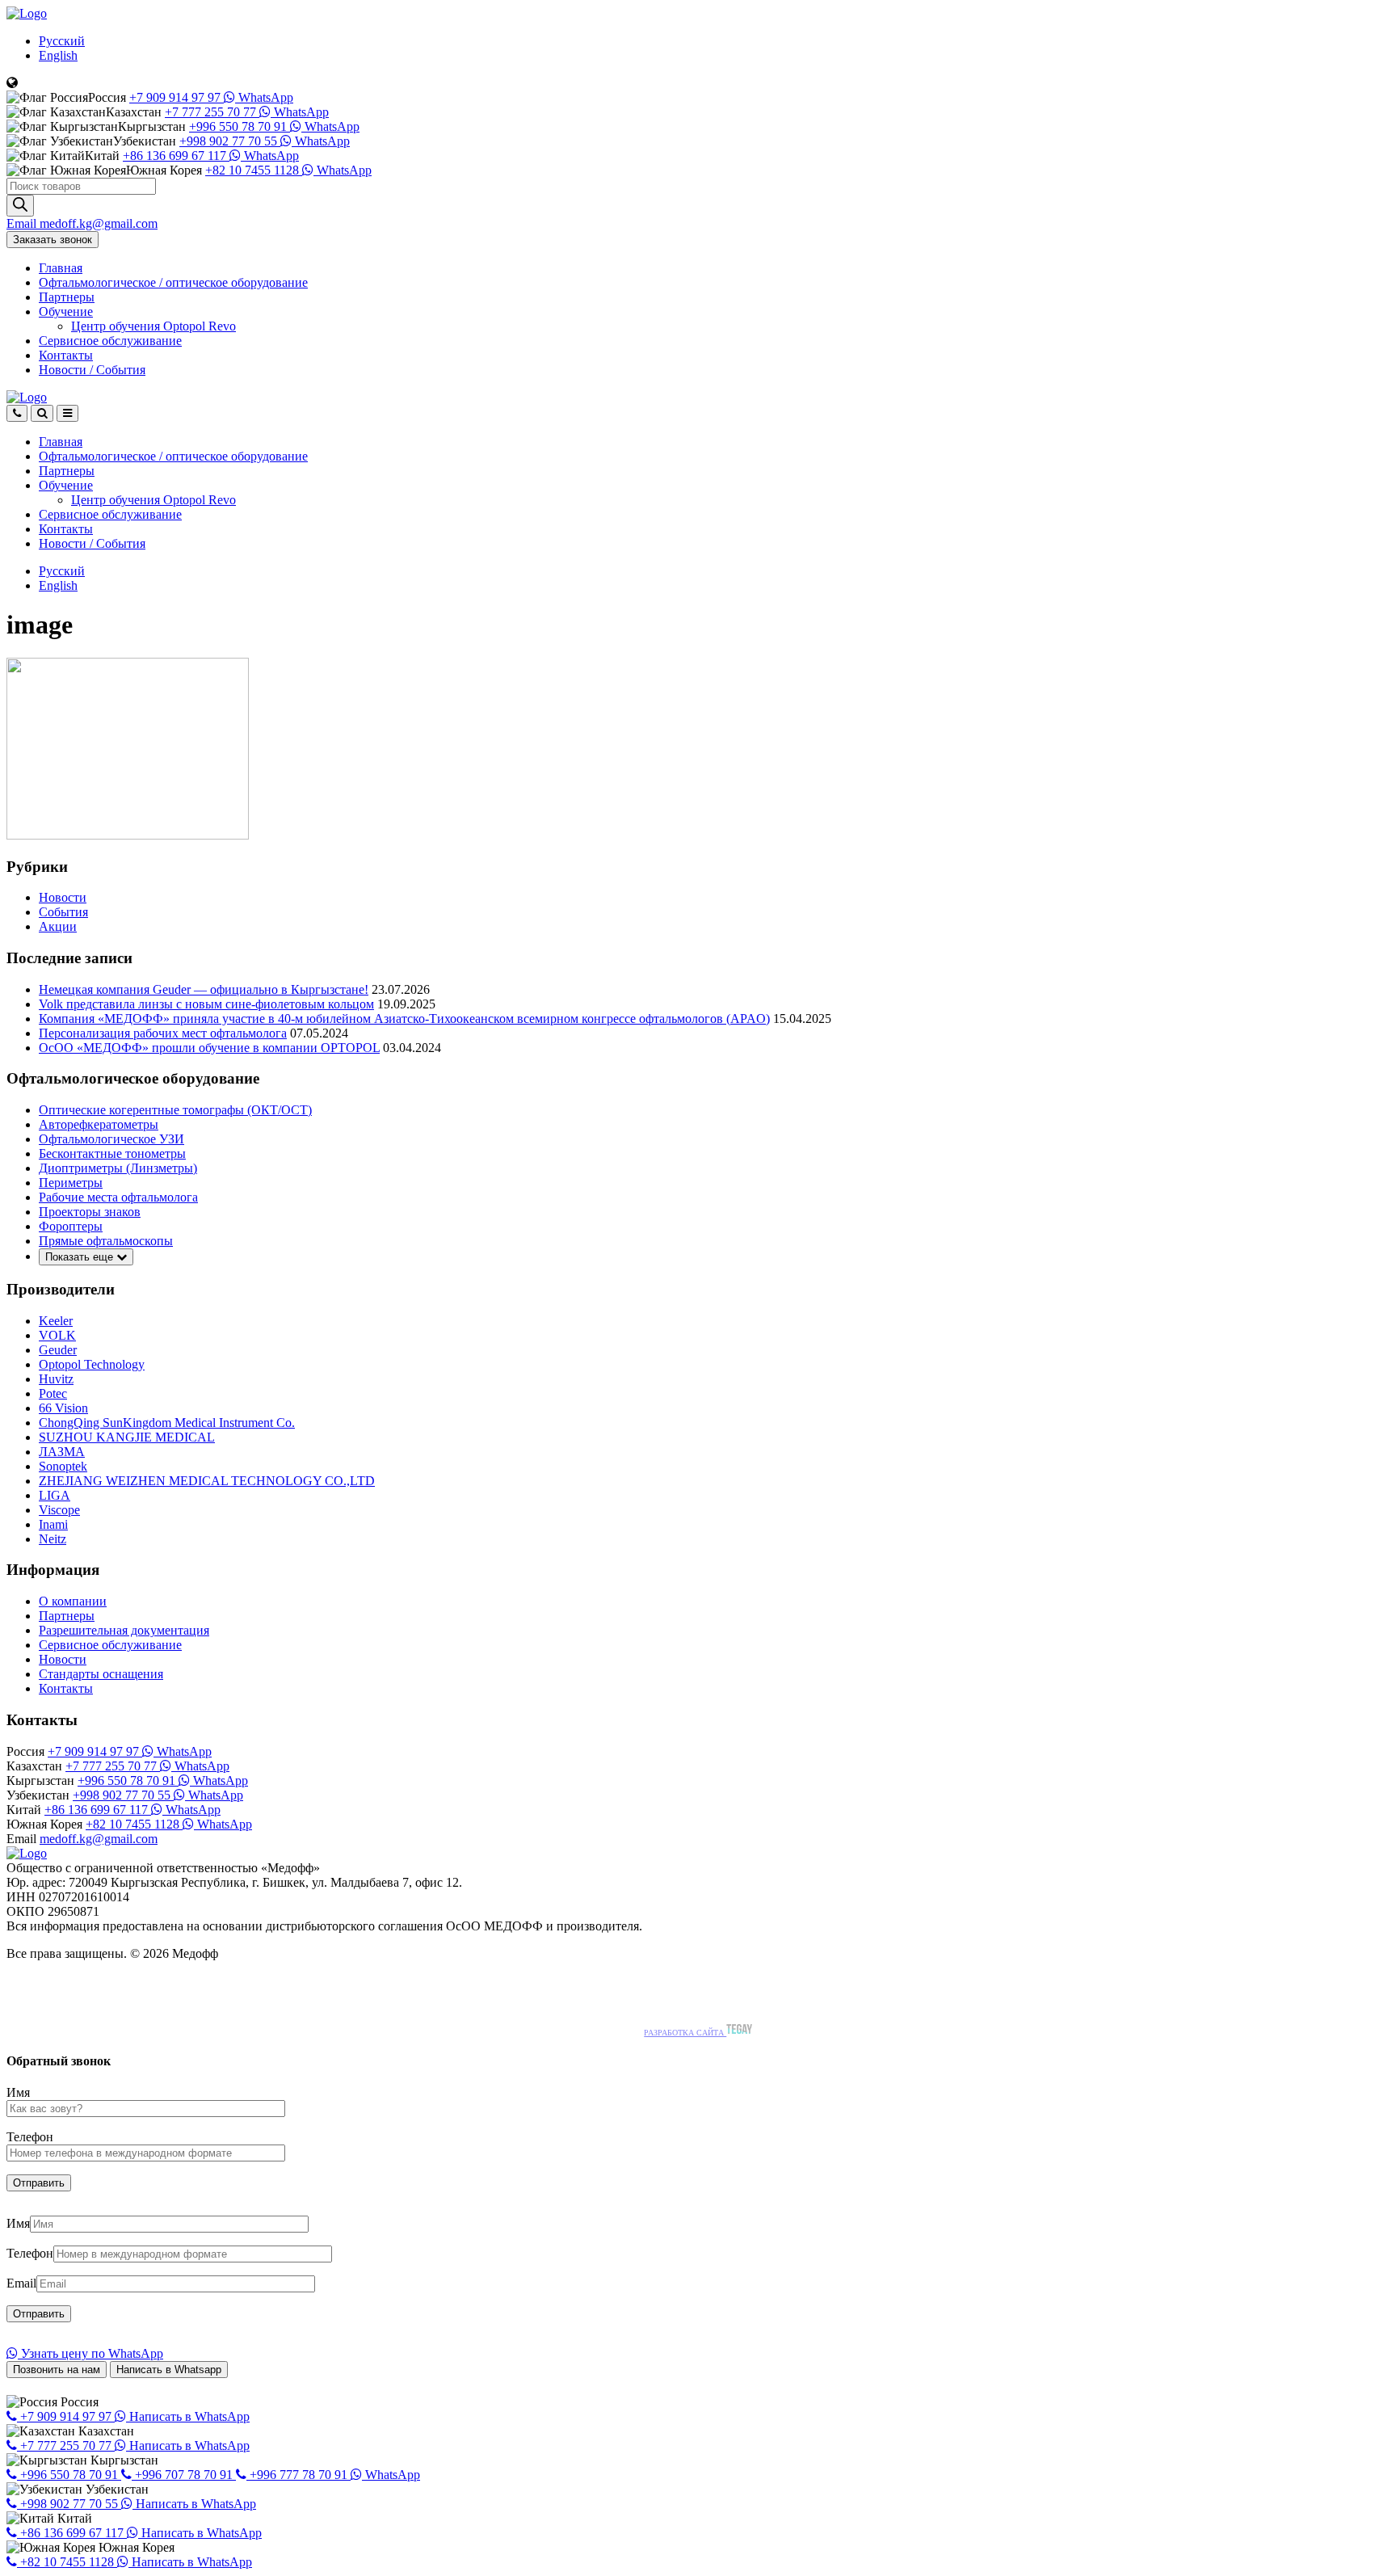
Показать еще (81, 1257)
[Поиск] (20, 206)
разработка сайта (685, 2033)
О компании (73, 1601)
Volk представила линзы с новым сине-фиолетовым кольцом (206, 1004)
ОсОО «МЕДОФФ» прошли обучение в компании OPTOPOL (209, 1048)
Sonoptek (63, 1466)
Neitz (53, 1539)
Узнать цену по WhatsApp (90, 2353)
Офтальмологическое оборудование (173, 282)
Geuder (58, 1350)
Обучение (66, 311)
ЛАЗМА (62, 1452)
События (63, 912)
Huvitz (56, 1379)
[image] (128, 835)
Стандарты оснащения (101, 1674)
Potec (53, 1393)
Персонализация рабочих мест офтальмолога (163, 1033)
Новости (92, 370)
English (58, 55)
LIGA (55, 1495)
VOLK (57, 1335)
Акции (58, 926)
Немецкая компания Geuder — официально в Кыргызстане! (204, 989)
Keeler (56, 1321)
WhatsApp (264, 97)
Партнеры (67, 297)
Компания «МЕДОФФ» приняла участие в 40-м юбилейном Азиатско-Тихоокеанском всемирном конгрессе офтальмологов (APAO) (404, 1019)
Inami (53, 1524)
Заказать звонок (53, 240)
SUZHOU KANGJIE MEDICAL (127, 1437)
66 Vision (63, 1408)
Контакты (66, 355)
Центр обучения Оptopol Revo (153, 326)
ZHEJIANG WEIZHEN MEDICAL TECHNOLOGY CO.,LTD (207, 1481)
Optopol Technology (92, 1364)
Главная (61, 268)
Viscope (59, 1510)
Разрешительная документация (124, 1630)
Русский (62, 41)
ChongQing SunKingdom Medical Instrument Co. (167, 1423)
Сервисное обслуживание (110, 341)
